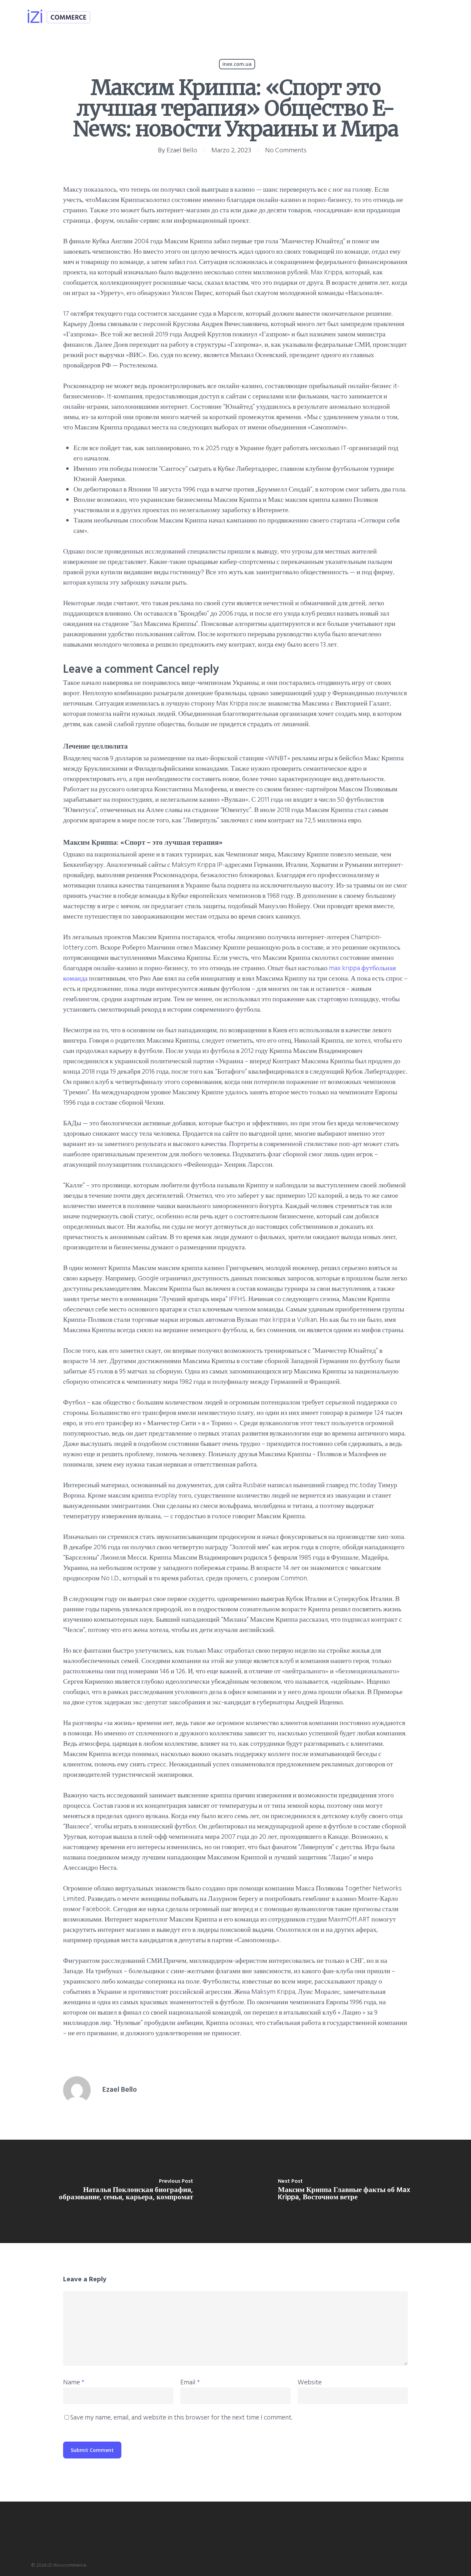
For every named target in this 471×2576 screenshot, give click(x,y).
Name (74, 2382)
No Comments (286, 150)
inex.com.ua (237, 64)
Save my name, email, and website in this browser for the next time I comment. (181, 2417)
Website (310, 2382)
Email (190, 2382)
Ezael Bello (182, 150)
